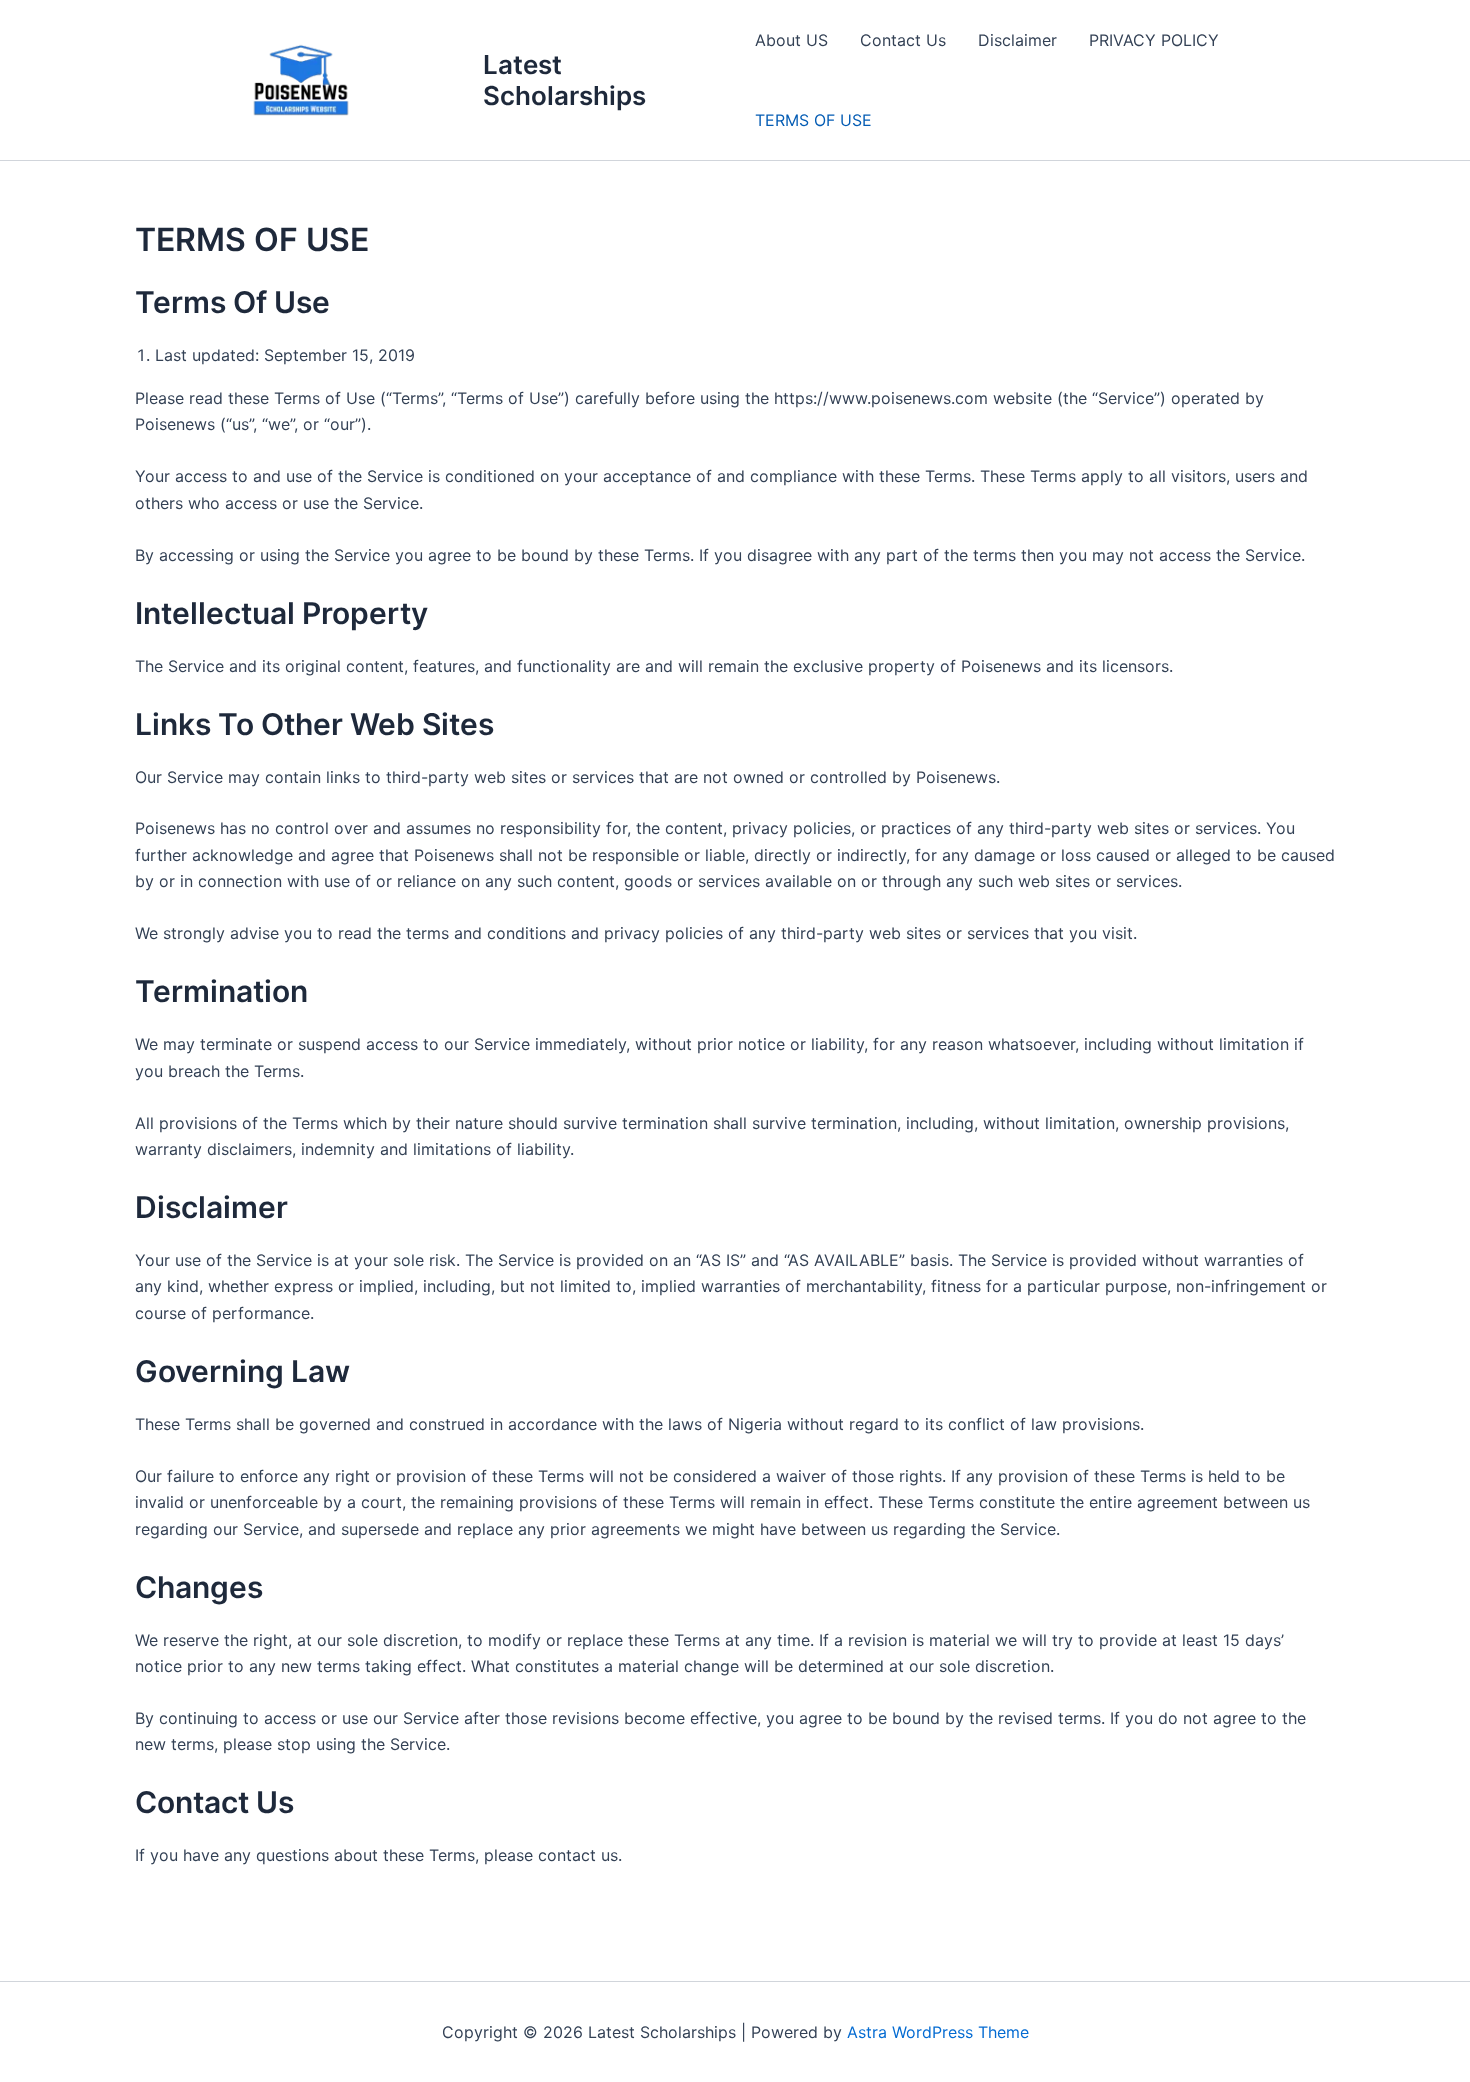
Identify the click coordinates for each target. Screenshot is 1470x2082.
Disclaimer (1017, 40)
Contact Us (903, 40)
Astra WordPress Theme (938, 2032)
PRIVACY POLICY (1154, 40)
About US (791, 40)
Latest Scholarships (564, 80)
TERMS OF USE (813, 120)
